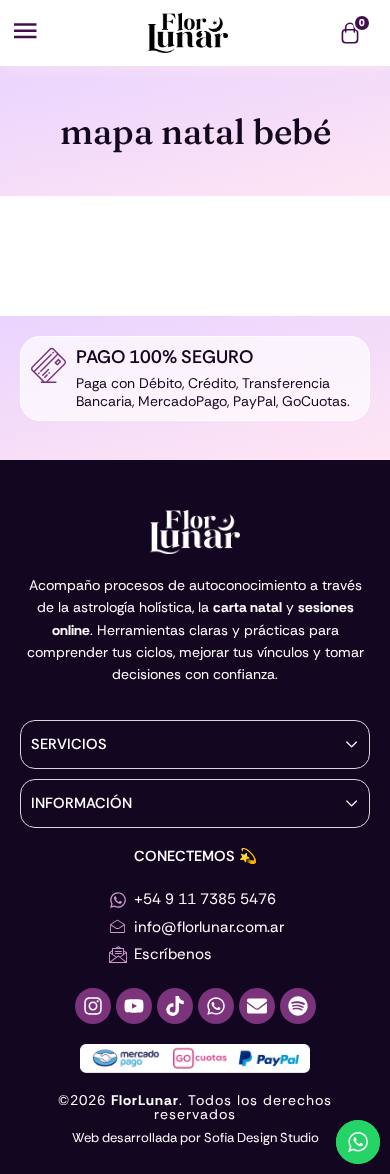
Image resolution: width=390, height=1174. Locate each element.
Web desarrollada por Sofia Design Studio (195, 1137)
